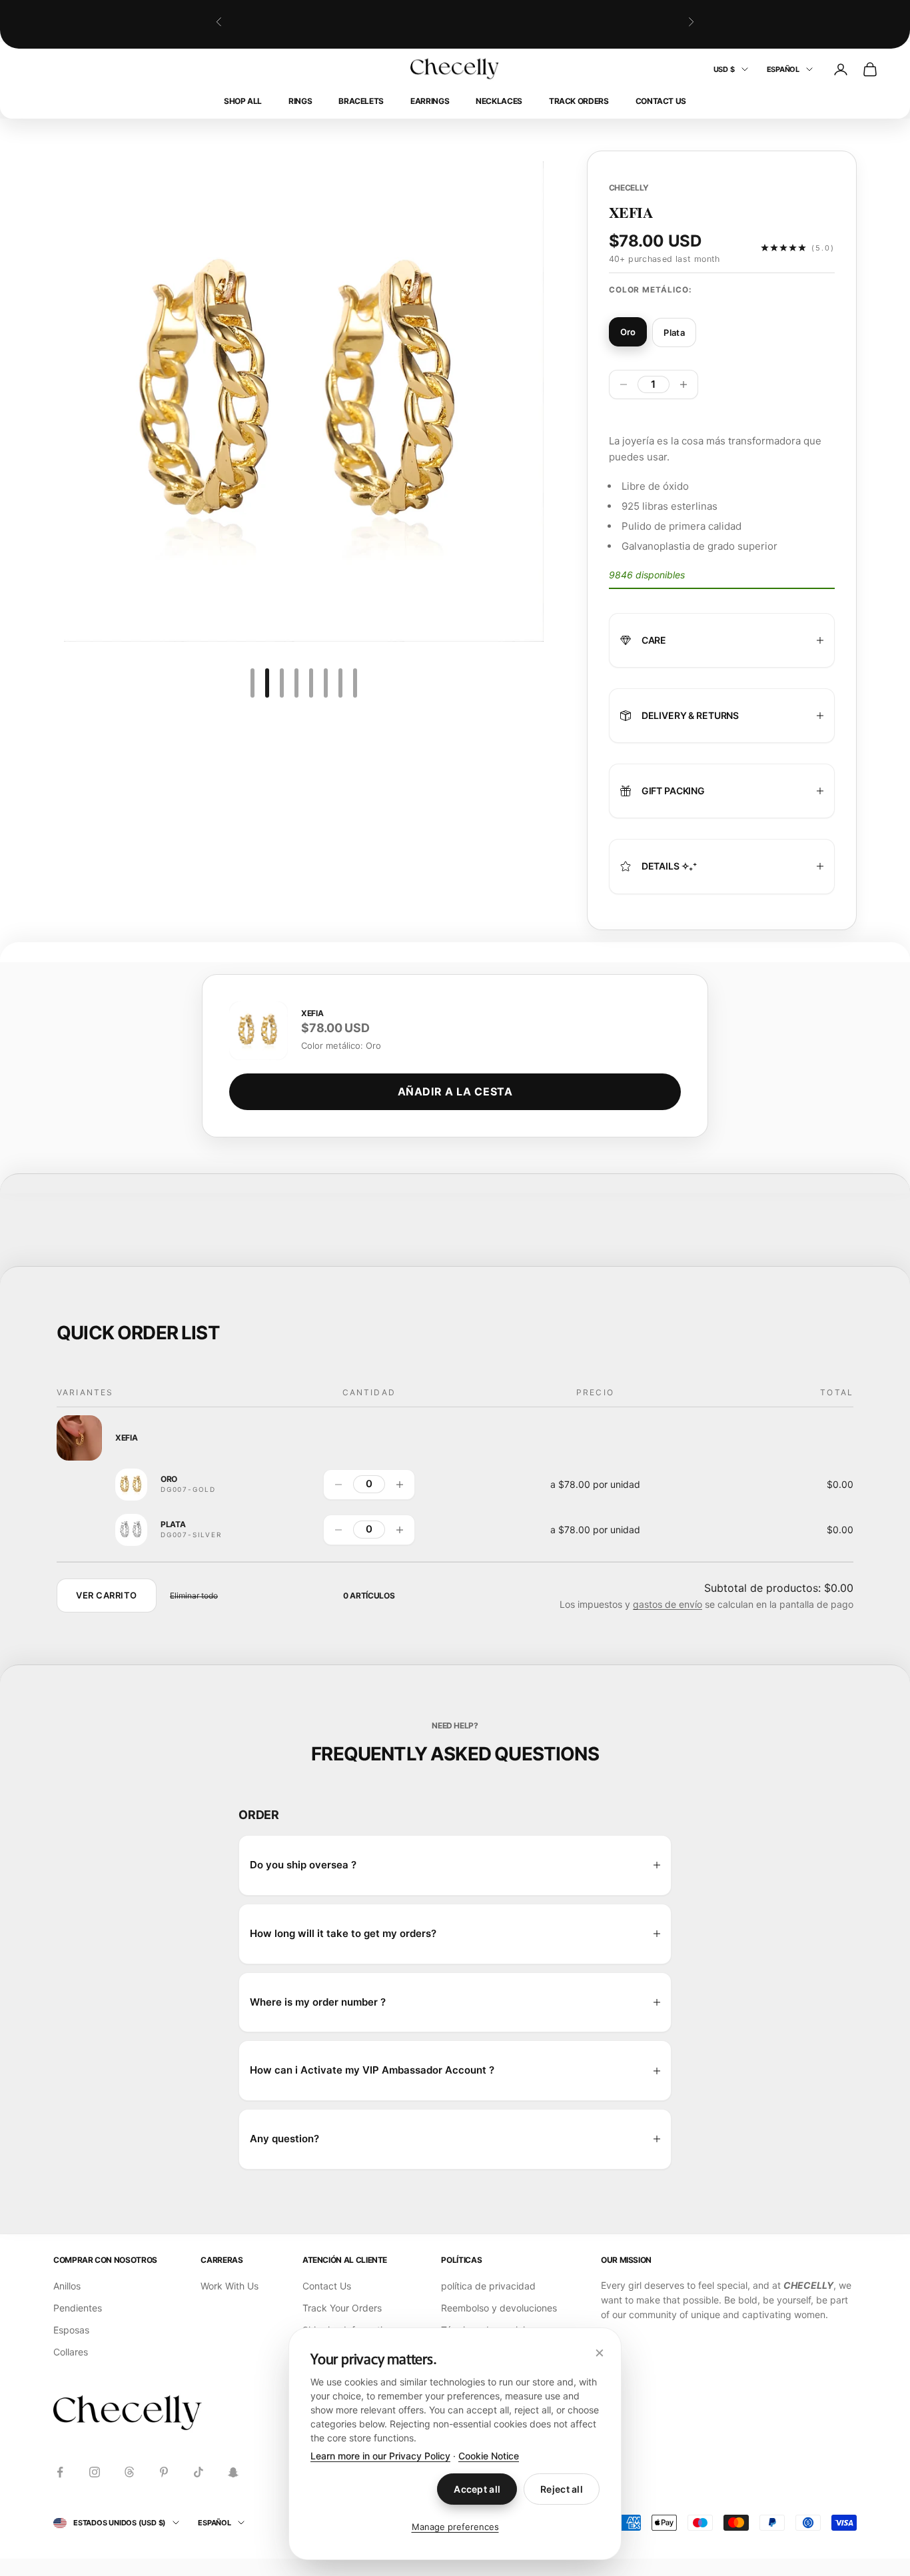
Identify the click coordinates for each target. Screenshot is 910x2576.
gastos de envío (668, 1604)
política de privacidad (488, 2286)
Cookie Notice (489, 2456)
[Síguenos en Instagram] (95, 2472)
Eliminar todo (194, 1596)
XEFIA (126, 1438)
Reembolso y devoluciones (499, 2308)
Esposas (71, 2330)
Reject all (562, 2489)
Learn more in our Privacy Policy (380, 2456)
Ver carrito (107, 1595)
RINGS (300, 101)
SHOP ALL (243, 101)
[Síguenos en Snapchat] (233, 2472)
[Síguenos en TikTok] (199, 2472)
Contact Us (661, 101)
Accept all (477, 2489)
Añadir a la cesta (455, 1091)
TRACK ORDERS (579, 101)
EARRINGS (430, 101)
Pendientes (78, 2308)
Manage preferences (455, 2527)
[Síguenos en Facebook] (60, 2472)
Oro (169, 1479)
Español (783, 69)
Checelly (629, 188)
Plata (173, 1525)
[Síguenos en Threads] (129, 2472)
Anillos (67, 2286)
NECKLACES (499, 101)
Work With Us (229, 2286)
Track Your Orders (342, 2308)
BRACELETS (361, 101)
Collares (71, 2352)
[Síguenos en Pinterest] (164, 2472)
